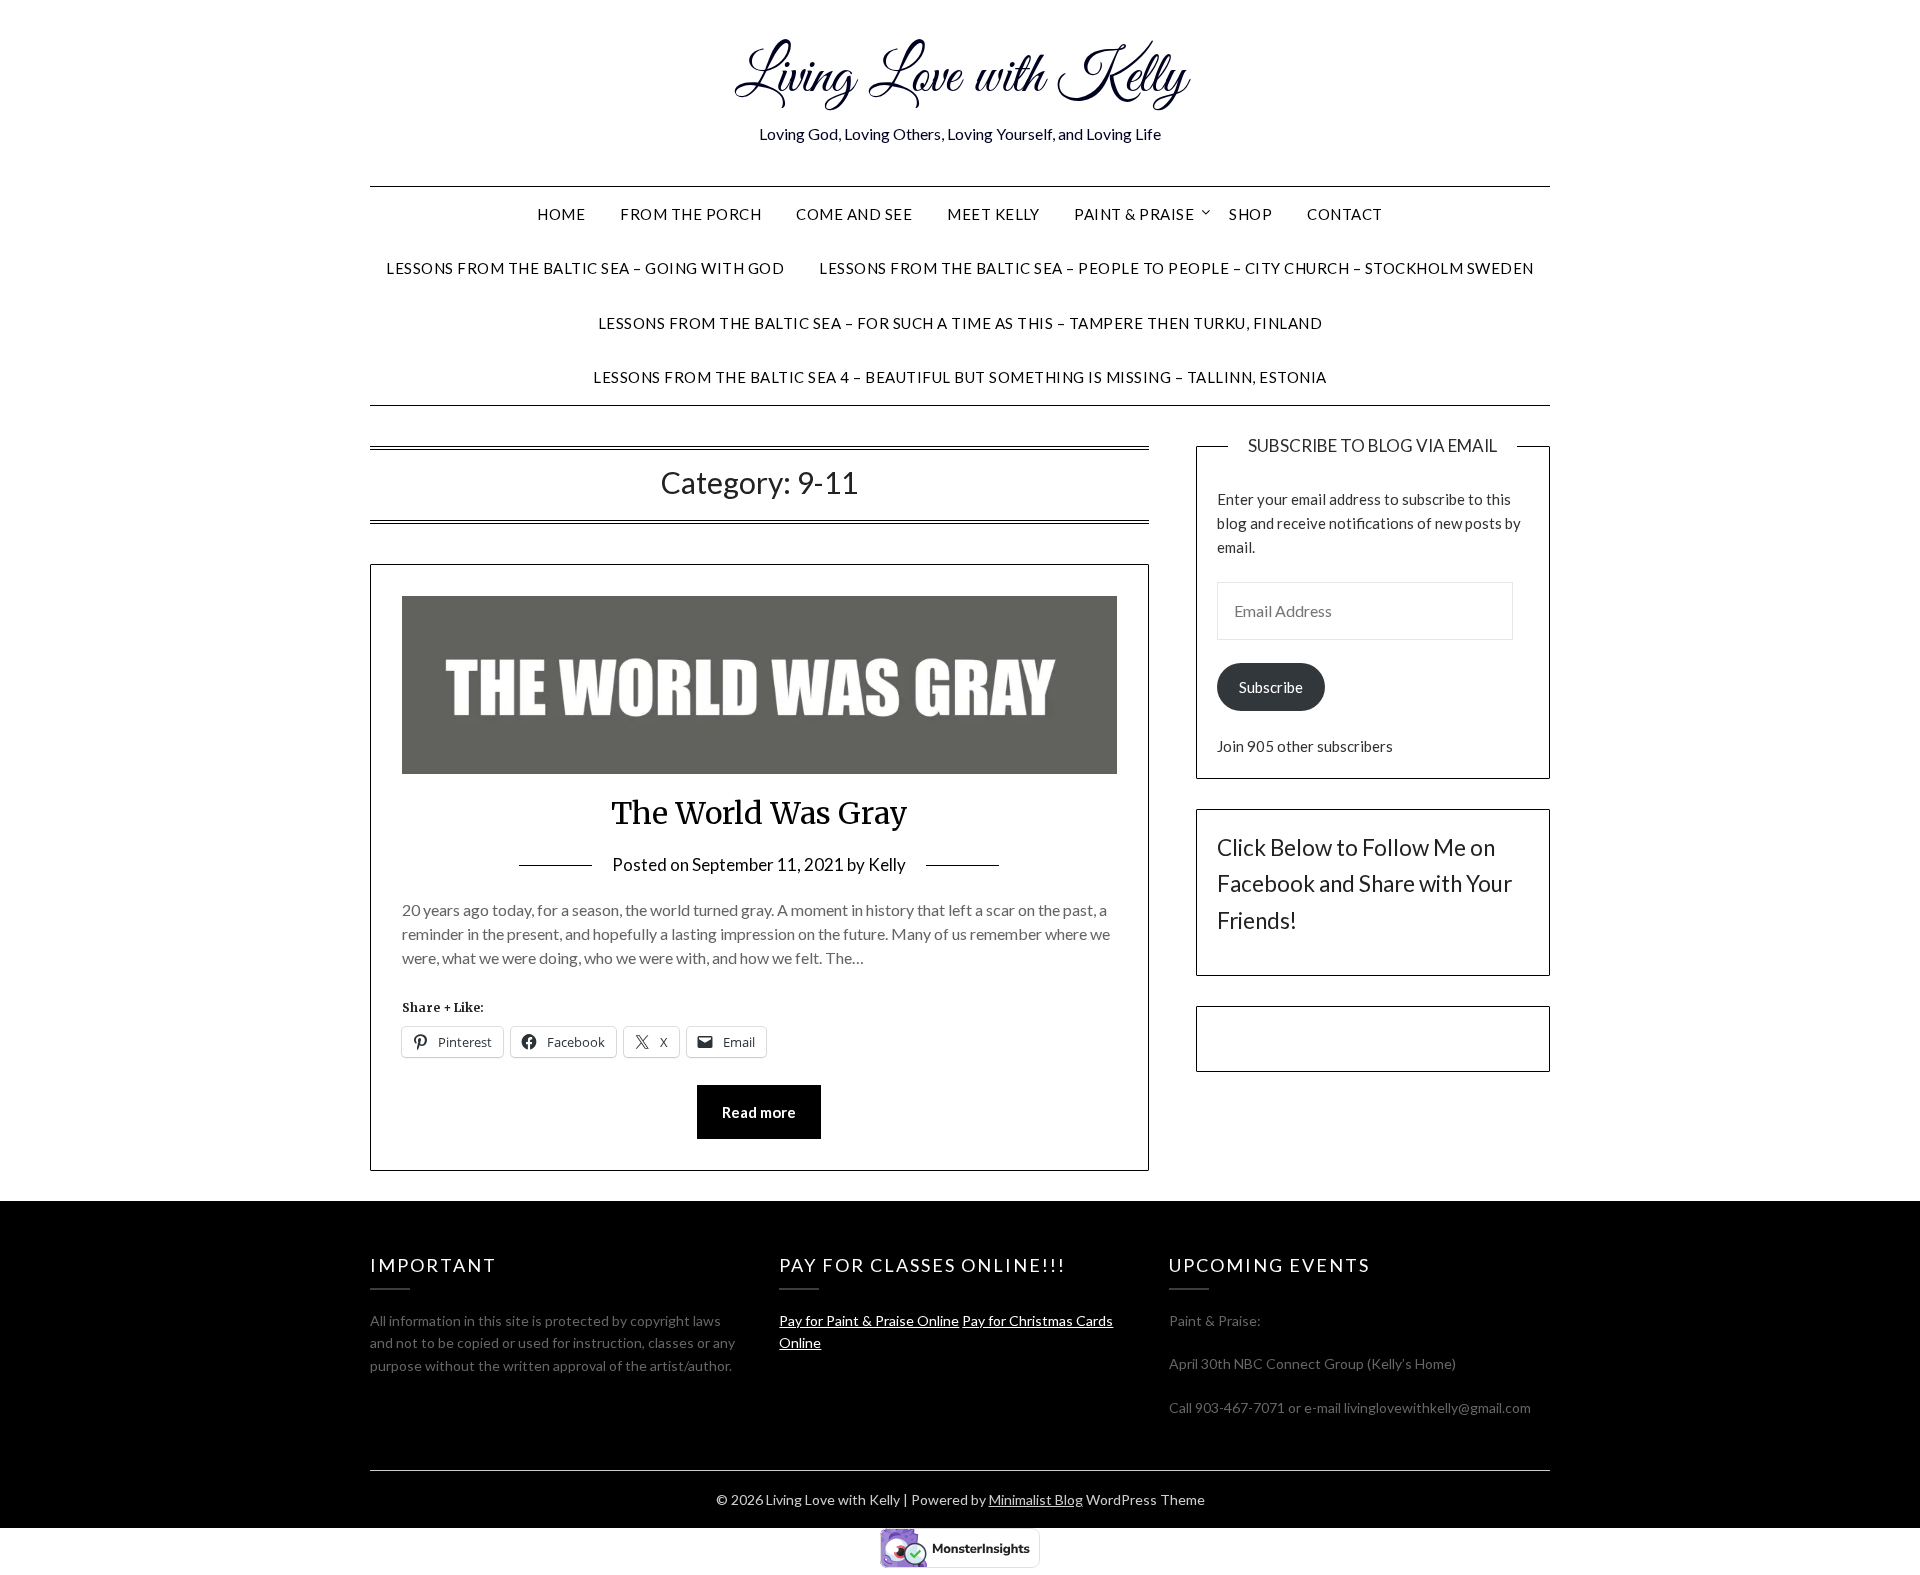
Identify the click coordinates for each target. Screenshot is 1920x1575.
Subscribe (1271, 687)
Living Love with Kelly (960, 78)
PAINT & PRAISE (1134, 214)
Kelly (887, 864)
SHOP (1250, 214)
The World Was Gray (759, 813)
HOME (561, 214)
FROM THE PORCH (690, 214)
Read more (759, 1112)
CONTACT (1345, 214)
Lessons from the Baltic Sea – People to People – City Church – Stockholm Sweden (1176, 268)
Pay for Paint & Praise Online (869, 1320)
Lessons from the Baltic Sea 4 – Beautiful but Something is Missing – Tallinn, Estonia (960, 377)
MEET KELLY (993, 214)
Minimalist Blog (1036, 1499)
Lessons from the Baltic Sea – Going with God (585, 268)
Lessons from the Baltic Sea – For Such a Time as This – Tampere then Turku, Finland (960, 323)
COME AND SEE (854, 214)
